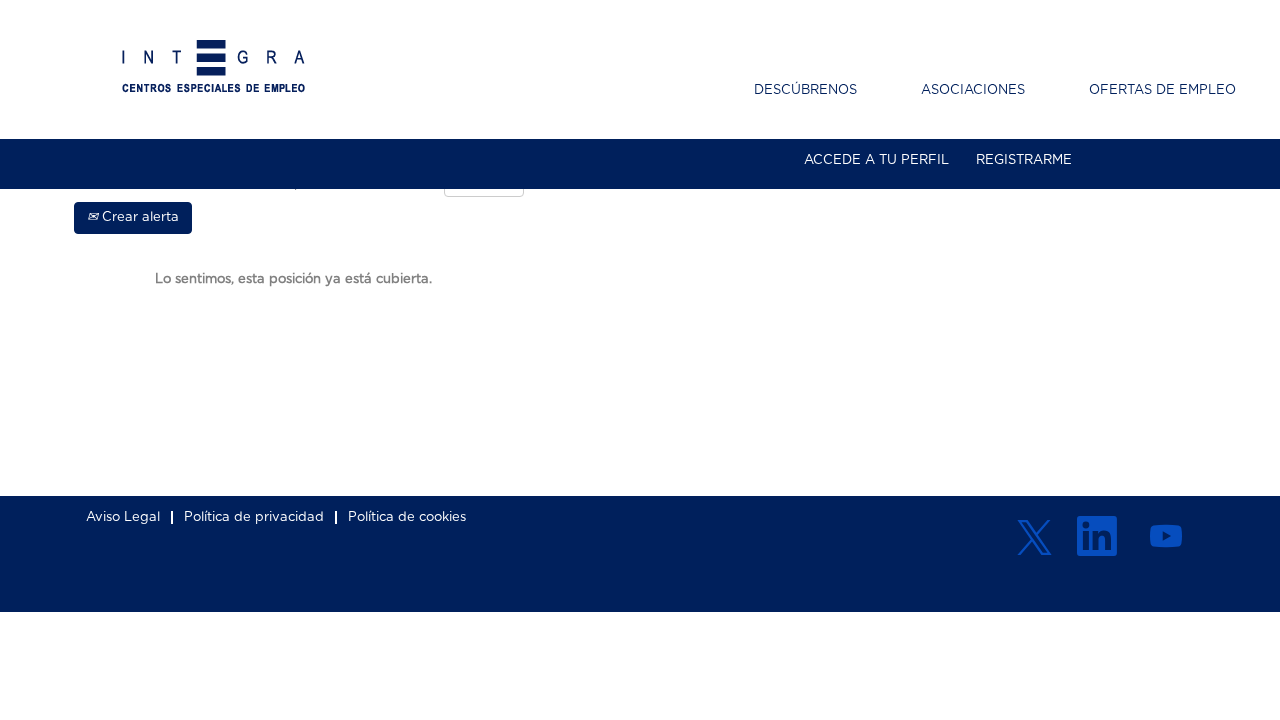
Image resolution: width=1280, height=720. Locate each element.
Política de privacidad (254, 517)
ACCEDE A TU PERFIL (876, 160)
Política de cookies (407, 517)
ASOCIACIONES (973, 90)
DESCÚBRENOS (805, 90)
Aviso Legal (123, 517)
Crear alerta (138, 217)
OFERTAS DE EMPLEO (1162, 90)
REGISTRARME (1024, 160)
